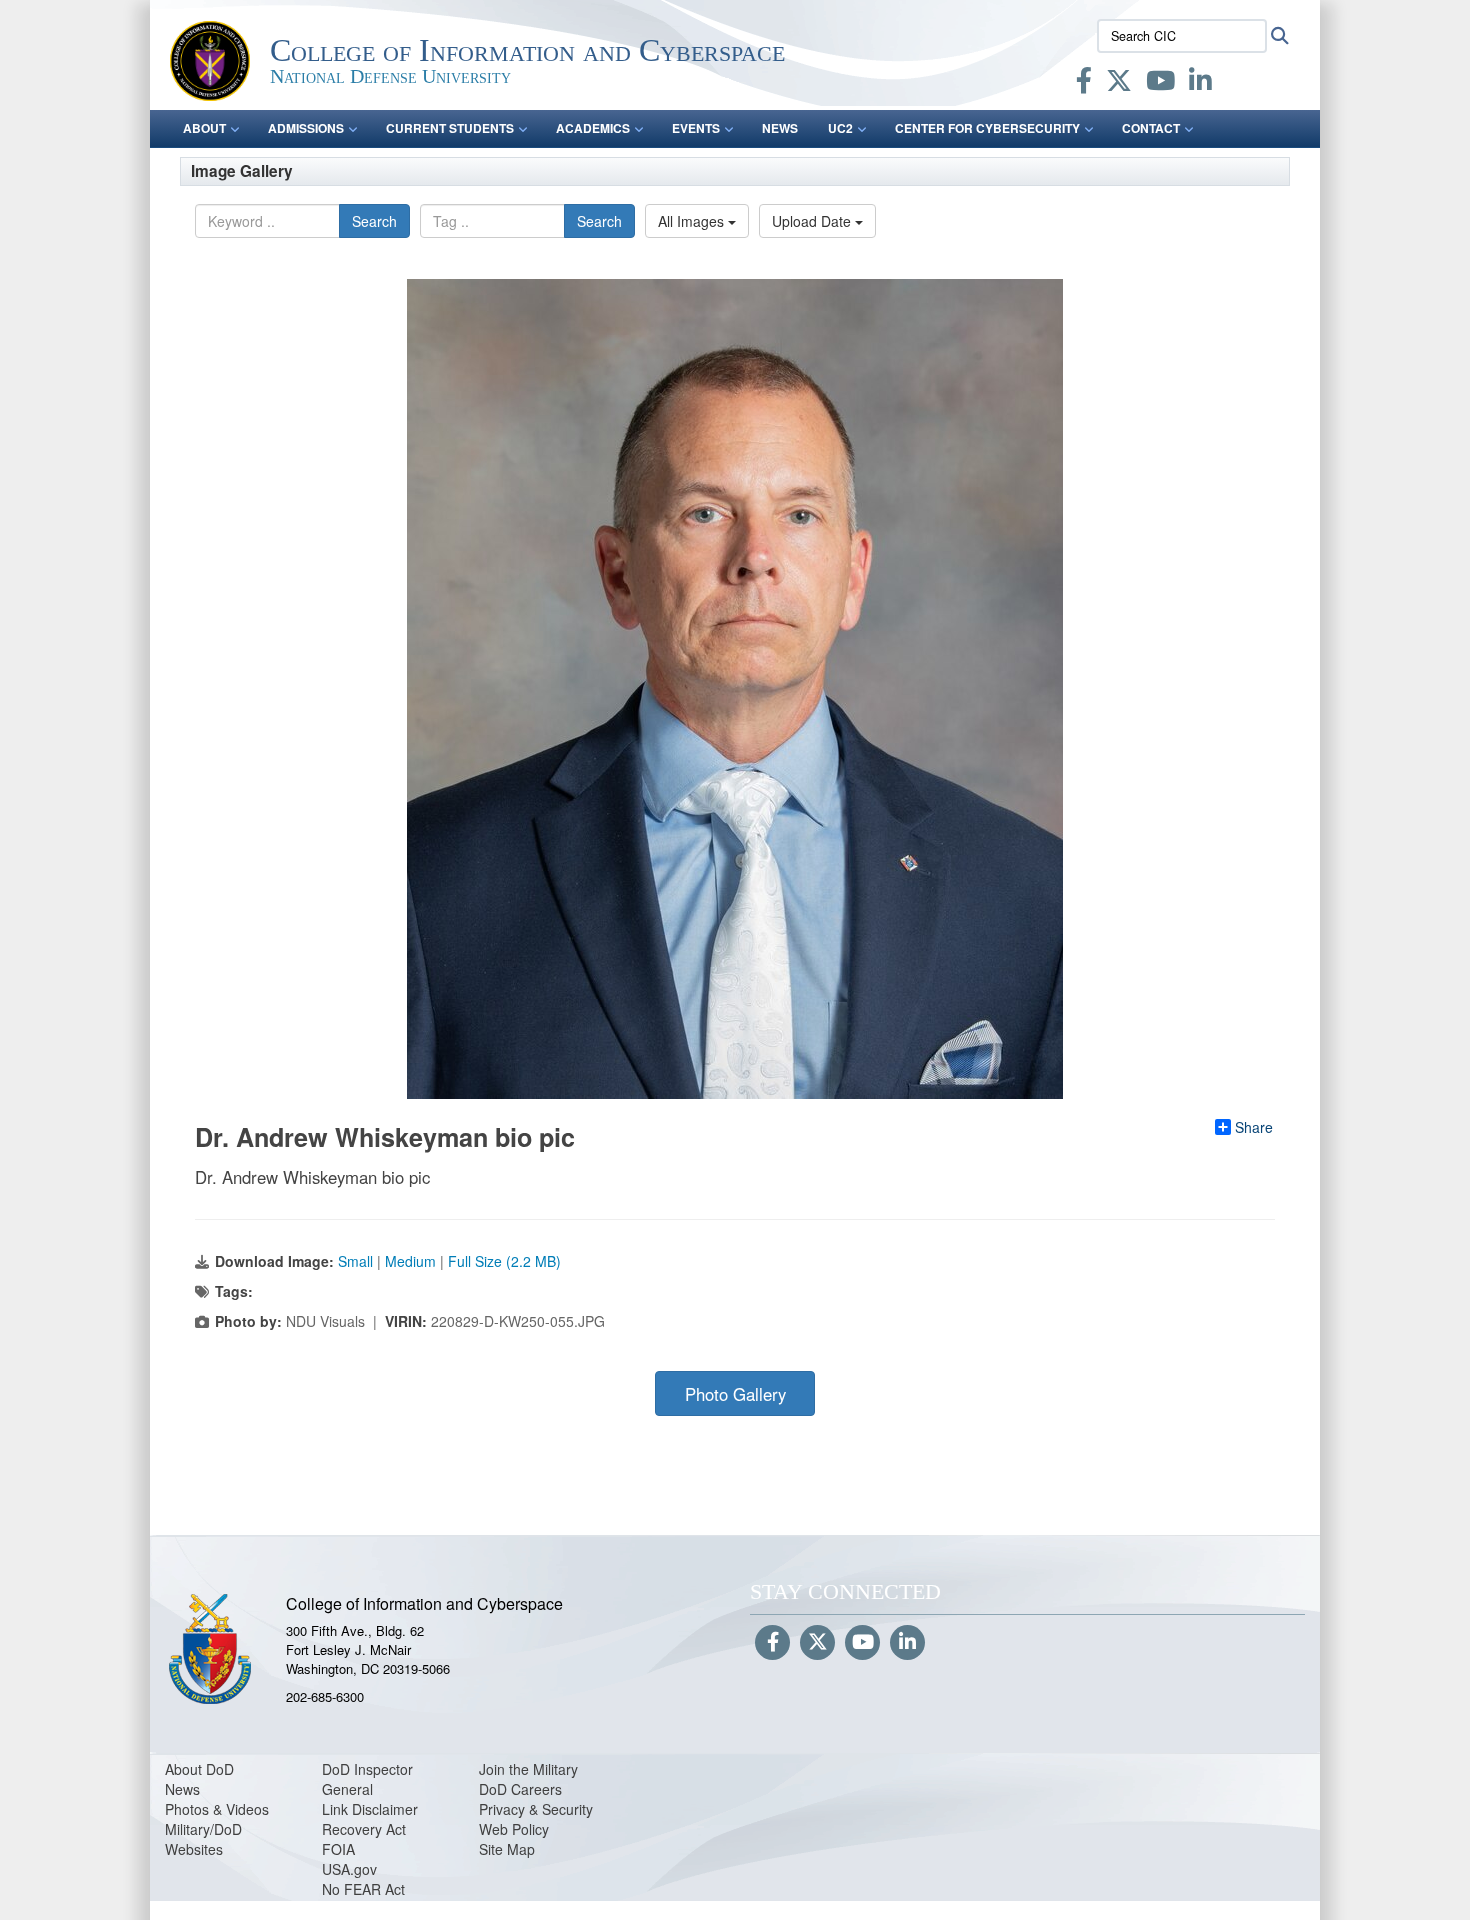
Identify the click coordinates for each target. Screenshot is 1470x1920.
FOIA (338, 1849)
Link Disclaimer (370, 1809)
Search (374, 221)
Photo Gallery (735, 1394)
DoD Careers (520, 1789)
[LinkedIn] (1200, 84)
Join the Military (528, 1769)
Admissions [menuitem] (306, 128)
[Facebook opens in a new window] (1084, 84)
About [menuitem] (204, 128)
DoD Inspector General (367, 1779)
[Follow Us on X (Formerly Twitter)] (817, 1643)
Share (1254, 1127)
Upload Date (813, 221)
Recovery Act (364, 1829)
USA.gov (349, 1869)
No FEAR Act (363, 1889)
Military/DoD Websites (203, 1839)
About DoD (199, 1769)
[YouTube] (1160, 84)
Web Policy (514, 1829)
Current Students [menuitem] (450, 128)
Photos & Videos (217, 1809)
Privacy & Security (536, 1809)
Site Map (507, 1849)
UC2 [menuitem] (840, 128)
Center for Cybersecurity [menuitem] (987, 128)
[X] (1119, 84)
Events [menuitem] (696, 128)
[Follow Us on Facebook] (772, 1643)
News (182, 1789)
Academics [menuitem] (593, 128)
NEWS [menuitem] (780, 128)
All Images (693, 221)
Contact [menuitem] (1151, 128)
